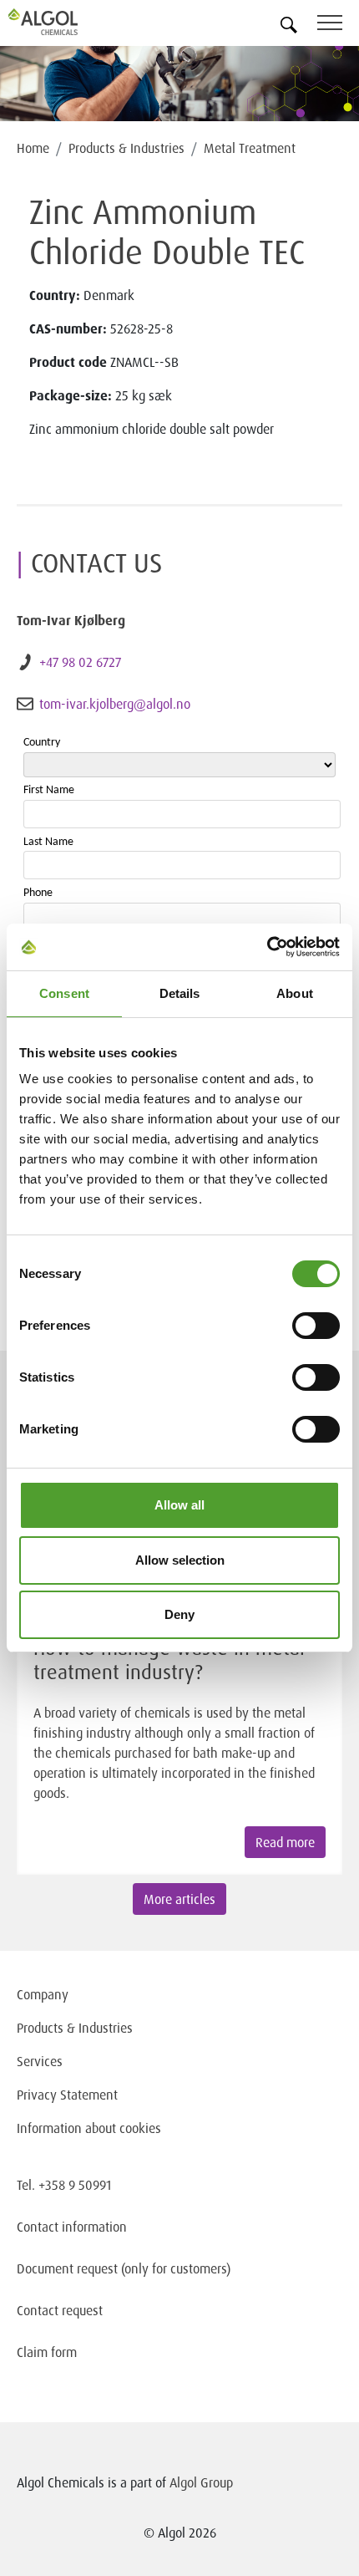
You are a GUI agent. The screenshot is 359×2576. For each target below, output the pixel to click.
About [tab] (295, 993)
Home (33, 148)
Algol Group (201, 2482)
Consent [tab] (64, 993)
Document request (67, 2268)
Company (43, 1994)
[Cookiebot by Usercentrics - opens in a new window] (267, 947)
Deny (179, 1614)
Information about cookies (89, 2128)
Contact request (60, 2310)
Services (40, 2061)
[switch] (316, 1326)
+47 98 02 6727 (80, 662)
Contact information (72, 2227)
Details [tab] (180, 993)
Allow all (179, 1505)
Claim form (47, 2352)
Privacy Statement (67, 2095)
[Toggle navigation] (338, 25)
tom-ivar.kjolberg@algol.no (115, 704)
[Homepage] (63, 22)
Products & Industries (126, 148)
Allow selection (180, 1560)
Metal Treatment (250, 148)
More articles (179, 1899)
